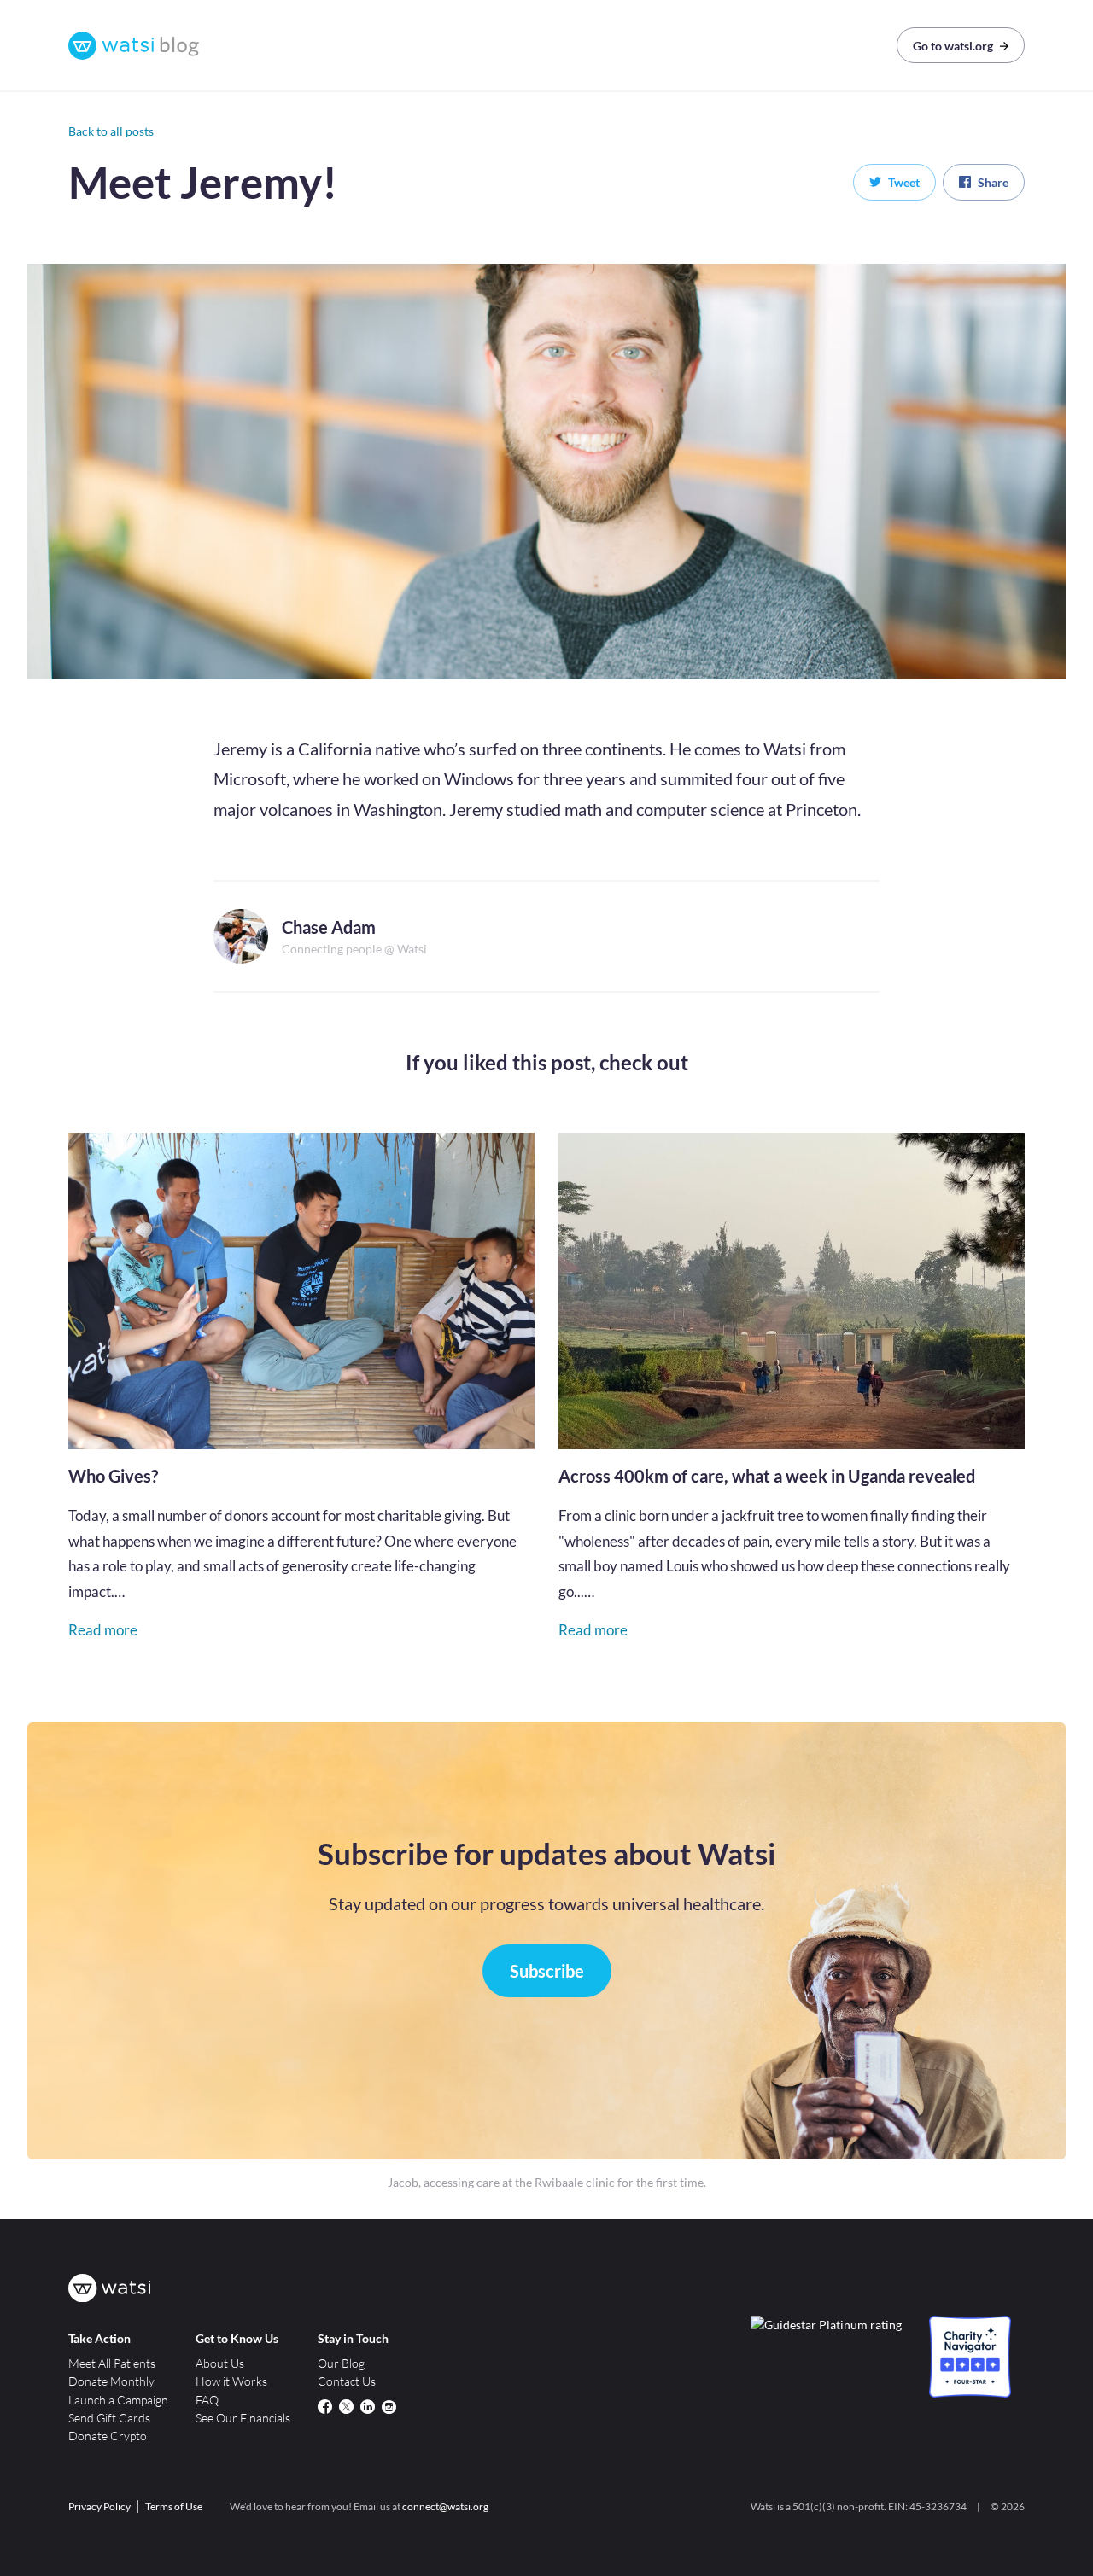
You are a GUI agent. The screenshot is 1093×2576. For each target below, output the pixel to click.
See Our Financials (243, 2418)
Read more (103, 1630)
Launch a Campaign (118, 2400)
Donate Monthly (111, 2381)
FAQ (207, 2400)
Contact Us (347, 2381)
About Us (220, 2363)
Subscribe (547, 1971)
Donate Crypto (108, 2436)
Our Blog (341, 2363)
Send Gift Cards (109, 2418)
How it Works (231, 2381)
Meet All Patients (112, 2363)
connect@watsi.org (445, 2506)
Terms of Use (174, 2506)
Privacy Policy (99, 2506)
